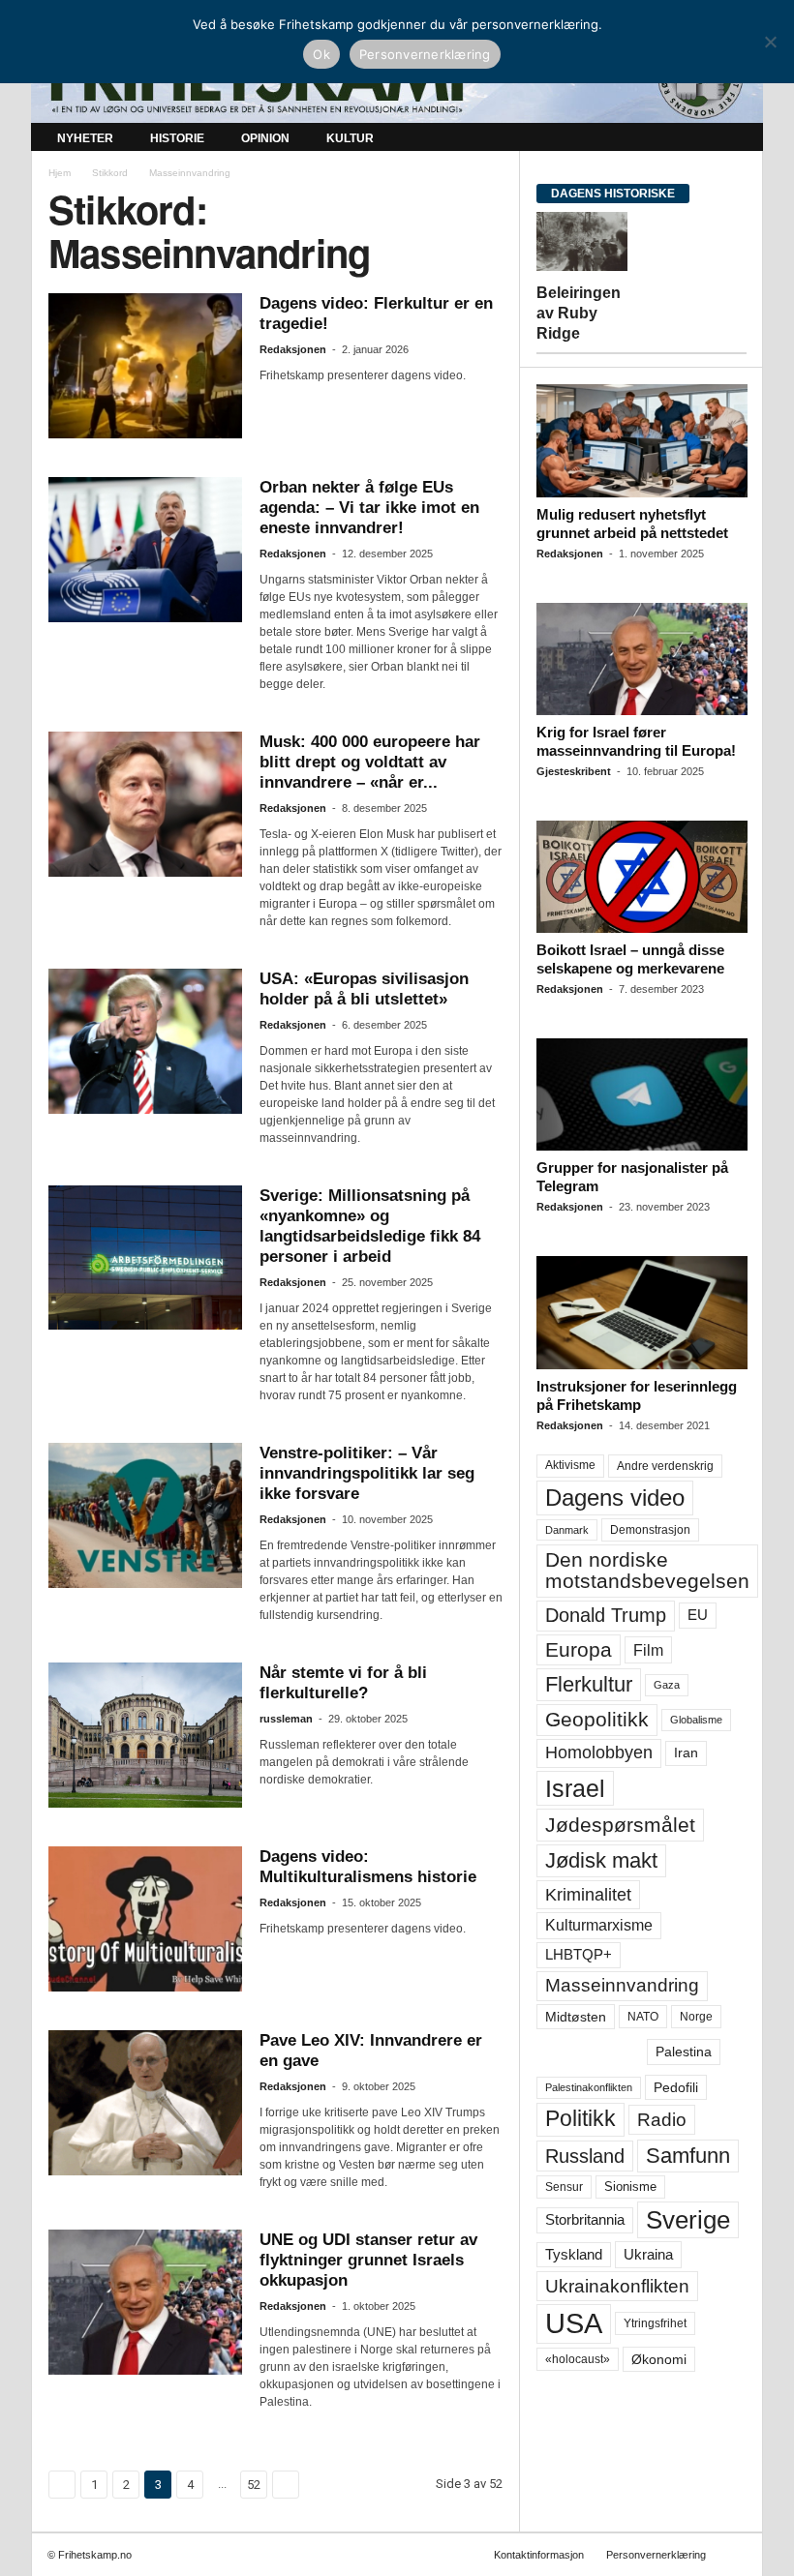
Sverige (688, 2220)
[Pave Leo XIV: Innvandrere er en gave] (145, 2103)
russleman (286, 1719)
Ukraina (648, 2254)
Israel (575, 1788)
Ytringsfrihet (655, 2323)
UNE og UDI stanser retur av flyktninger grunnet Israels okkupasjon (368, 2260)
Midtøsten (576, 2017)
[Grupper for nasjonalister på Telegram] (642, 1094)
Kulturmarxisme (599, 1925)
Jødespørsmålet (620, 1825)
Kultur (350, 138)
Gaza (667, 1685)
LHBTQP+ (579, 1954)
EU (698, 1615)
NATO (643, 2017)
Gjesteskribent (574, 771)
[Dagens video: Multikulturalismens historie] (145, 1919)
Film (648, 1650)
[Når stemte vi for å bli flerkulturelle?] (145, 1735)
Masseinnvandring (622, 1985)
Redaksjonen (293, 349)
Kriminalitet (588, 1895)
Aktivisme (570, 1465)
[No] (770, 42)
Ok (321, 54)
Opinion (265, 138)
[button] (734, 138)
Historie (177, 138)
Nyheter (85, 138)
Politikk (580, 2119)
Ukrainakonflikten (617, 2286)
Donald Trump (606, 1615)
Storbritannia (585, 2220)
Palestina (684, 2052)
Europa (579, 1649)
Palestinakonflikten (589, 2087)
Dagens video (615, 1498)
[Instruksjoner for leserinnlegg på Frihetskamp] (642, 1312)
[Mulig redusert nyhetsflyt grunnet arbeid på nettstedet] (642, 440)
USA (574, 2323)
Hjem (60, 173)
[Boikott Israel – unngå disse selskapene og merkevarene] (642, 877)
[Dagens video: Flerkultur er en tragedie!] (145, 366)
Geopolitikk (597, 1719)
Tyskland (574, 2255)
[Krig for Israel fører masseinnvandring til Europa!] (642, 659)
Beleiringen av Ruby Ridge (579, 313)
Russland (585, 2156)
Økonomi (659, 2359)
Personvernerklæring (656, 2555)
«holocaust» (578, 2359)
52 (254, 2485)
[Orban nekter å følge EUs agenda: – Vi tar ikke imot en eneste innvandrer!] (145, 550)
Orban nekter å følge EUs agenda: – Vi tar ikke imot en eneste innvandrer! (369, 508)
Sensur (564, 2187)
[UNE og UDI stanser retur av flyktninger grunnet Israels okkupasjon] (145, 2302)
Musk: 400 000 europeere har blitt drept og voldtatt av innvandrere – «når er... (370, 762)
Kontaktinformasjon (539, 2555)
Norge (696, 2017)
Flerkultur (589, 1684)
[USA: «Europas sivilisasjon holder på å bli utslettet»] (145, 1041)
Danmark (567, 1530)
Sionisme (630, 2187)
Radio (662, 2120)
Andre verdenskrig (665, 1466)
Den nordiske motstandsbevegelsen (647, 1570)
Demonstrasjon (650, 1530)
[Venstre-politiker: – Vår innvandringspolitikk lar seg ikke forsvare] (145, 1515)
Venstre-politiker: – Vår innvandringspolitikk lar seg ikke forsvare (367, 1473)
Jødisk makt (601, 1860)
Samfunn (688, 2156)
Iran (686, 1752)
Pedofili (676, 2087)
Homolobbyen (599, 1752)
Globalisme (696, 1720)
